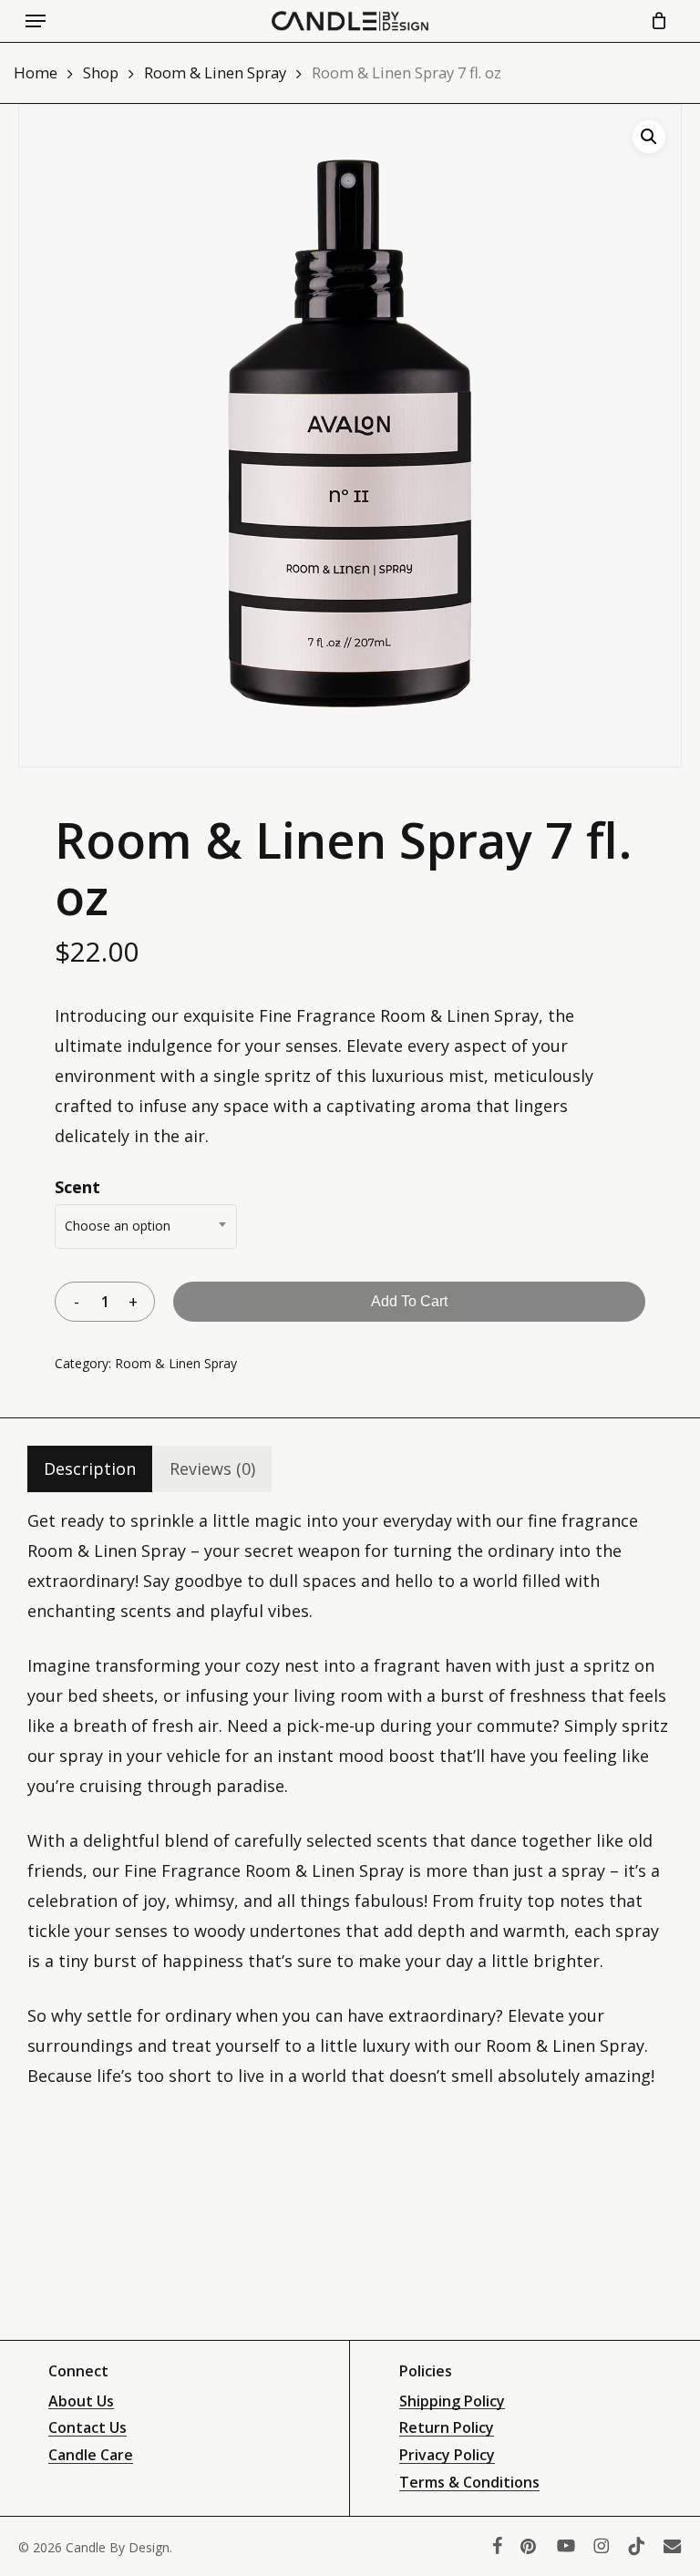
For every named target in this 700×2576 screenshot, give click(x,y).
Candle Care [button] (91, 2456)
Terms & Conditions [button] (469, 2483)
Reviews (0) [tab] (212, 1468)
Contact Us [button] (87, 2428)
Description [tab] (90, 1468)
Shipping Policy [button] (452, 2402)
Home (36, 72)
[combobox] (146, 1226)
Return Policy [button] (447, 2428)
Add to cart (409, 1301)
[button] (36, 21)
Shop (101, 72)
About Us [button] (81, 2402)
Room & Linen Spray (215, 72)
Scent (77, 1187)
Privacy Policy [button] (447, 2456)
